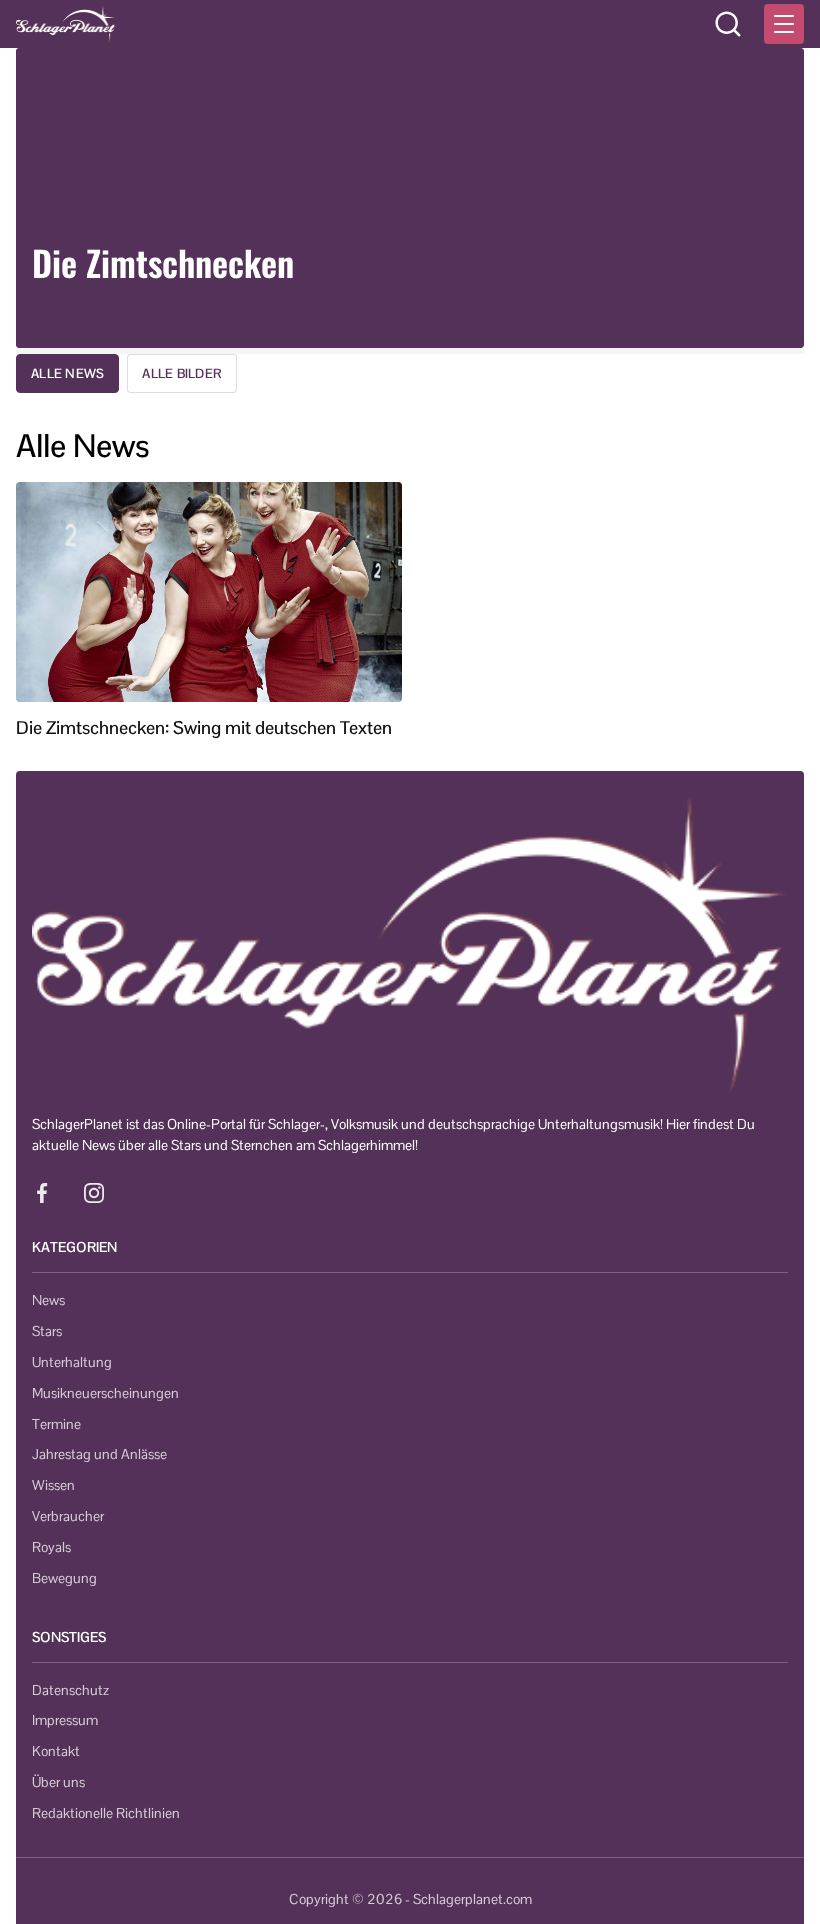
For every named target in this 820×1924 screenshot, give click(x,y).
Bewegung (64, 1578)
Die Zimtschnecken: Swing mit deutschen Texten (204, 728)
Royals (51, 1547)
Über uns (58, 1782)
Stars (47, 1331)
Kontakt (56, 1751)
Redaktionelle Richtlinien (106, 1813)
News (48, 1300)
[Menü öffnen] (784, 24)
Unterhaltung (72, 1362)
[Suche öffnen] (728, 24)
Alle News (67, 373)
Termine (56, 1424)
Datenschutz (70, 1690)
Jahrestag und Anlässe (99, 1454)
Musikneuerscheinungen (105, 1393)
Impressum (65, 1720)
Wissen (53, 1485)
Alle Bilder (182, 373)
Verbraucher (68, 1516)
